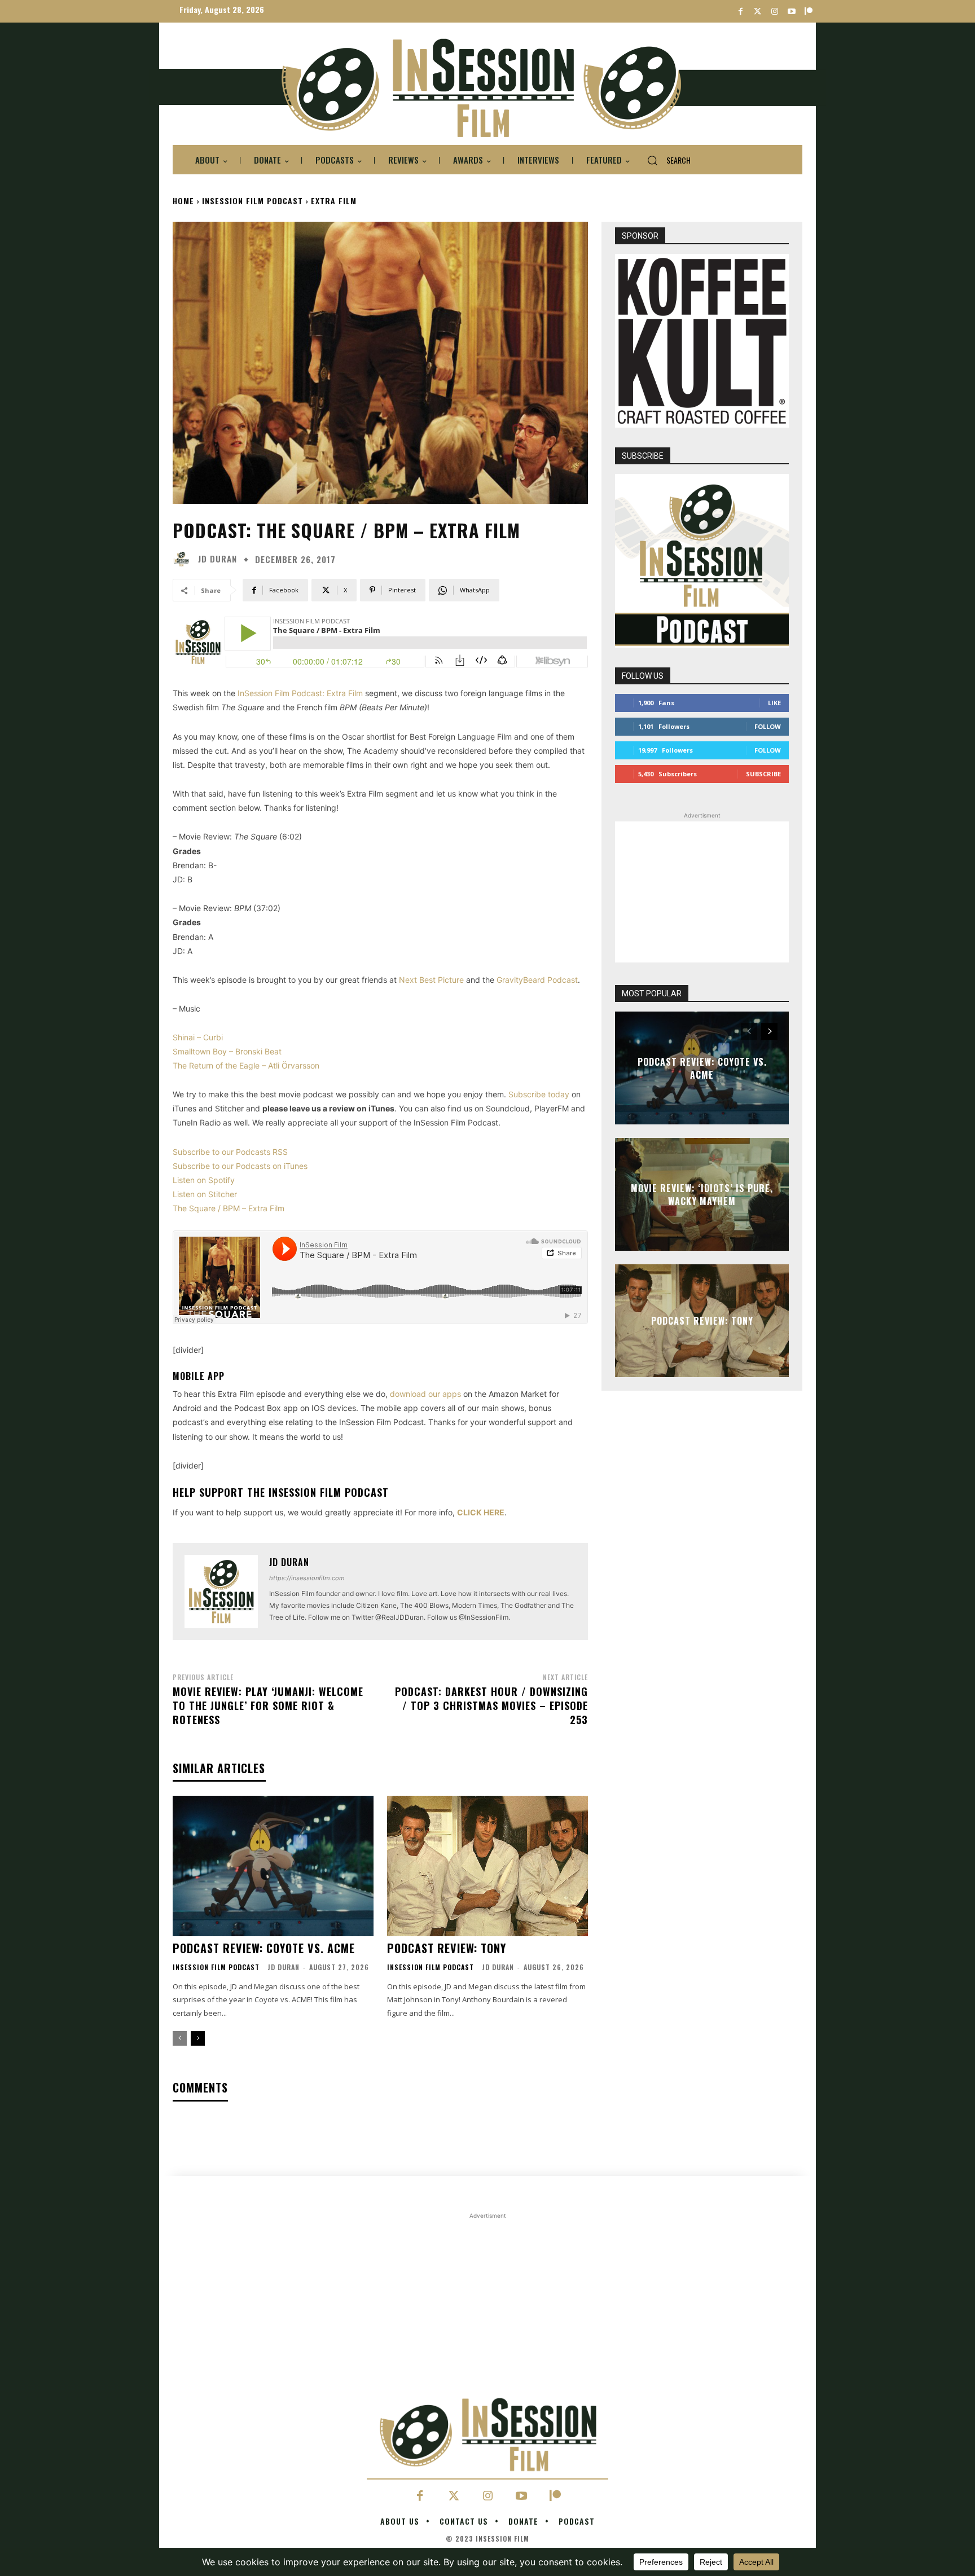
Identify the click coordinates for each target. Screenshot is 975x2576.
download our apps (425, 1394)
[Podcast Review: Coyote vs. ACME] (273, 1866)
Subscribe (763, 774)
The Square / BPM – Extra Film (229, 1208)
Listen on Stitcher (205, 1194)
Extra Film (334, 201)
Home (183, 201)
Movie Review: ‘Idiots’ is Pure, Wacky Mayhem (702, 1194)
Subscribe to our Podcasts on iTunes (240, 1166)
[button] (664, 160)
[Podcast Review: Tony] (488, 1866)
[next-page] (198, 2038)
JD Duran (218, 559)
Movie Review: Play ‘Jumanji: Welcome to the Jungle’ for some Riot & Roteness (268, 1705)
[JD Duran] (184, 559)
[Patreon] (808, 12)
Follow (768, 726)
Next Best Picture (431, 980)
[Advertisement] (702, 892)
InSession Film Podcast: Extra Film (300, 693)
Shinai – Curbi (198, 1037)
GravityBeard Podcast (537, 980)
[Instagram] (774, 12)
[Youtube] (791, 12)
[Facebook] (741, 12)
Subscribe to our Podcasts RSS (230, 1152)
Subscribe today (539, 1094)
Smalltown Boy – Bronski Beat (227, 1051)
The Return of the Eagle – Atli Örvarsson (246, 1065)
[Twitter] (757, 12)
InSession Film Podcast (252, 201)
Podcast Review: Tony (447, 1948)
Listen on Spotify (204, 1180)
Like (774, 703)
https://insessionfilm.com (307, 1578)
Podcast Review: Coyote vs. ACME (264, 1948)
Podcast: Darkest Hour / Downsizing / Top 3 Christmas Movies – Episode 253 (491, 1705)
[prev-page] (180, 2038)
